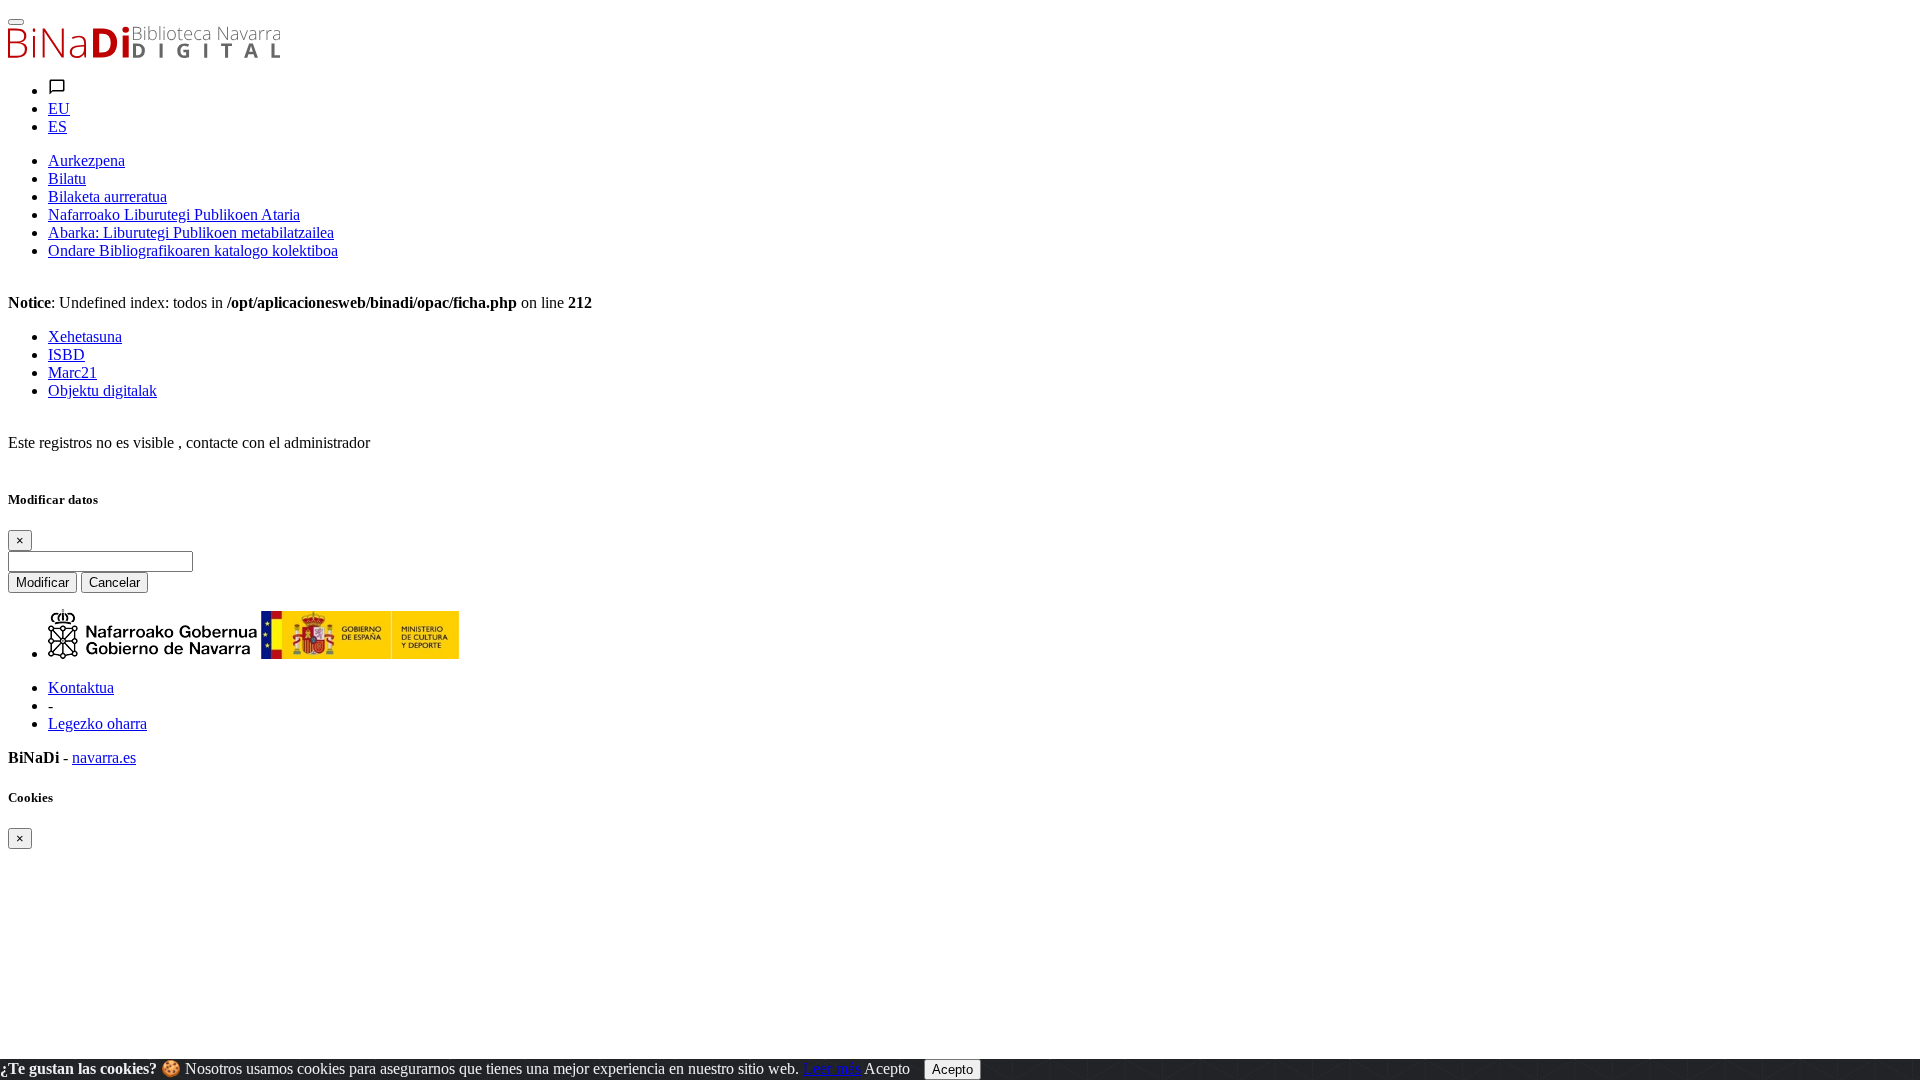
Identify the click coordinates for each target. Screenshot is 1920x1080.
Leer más (832, 1068)
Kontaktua (81, 687)
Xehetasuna (85, 336)
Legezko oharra (97, 723)
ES (57, 126)
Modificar (42, 582)
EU (59, 108)
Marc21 (72, 372)
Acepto (887, 1068)
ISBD (66, 354)
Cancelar (114, 582)
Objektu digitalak (102, 390)
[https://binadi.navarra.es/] (144, 52)
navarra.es (104, 757)
